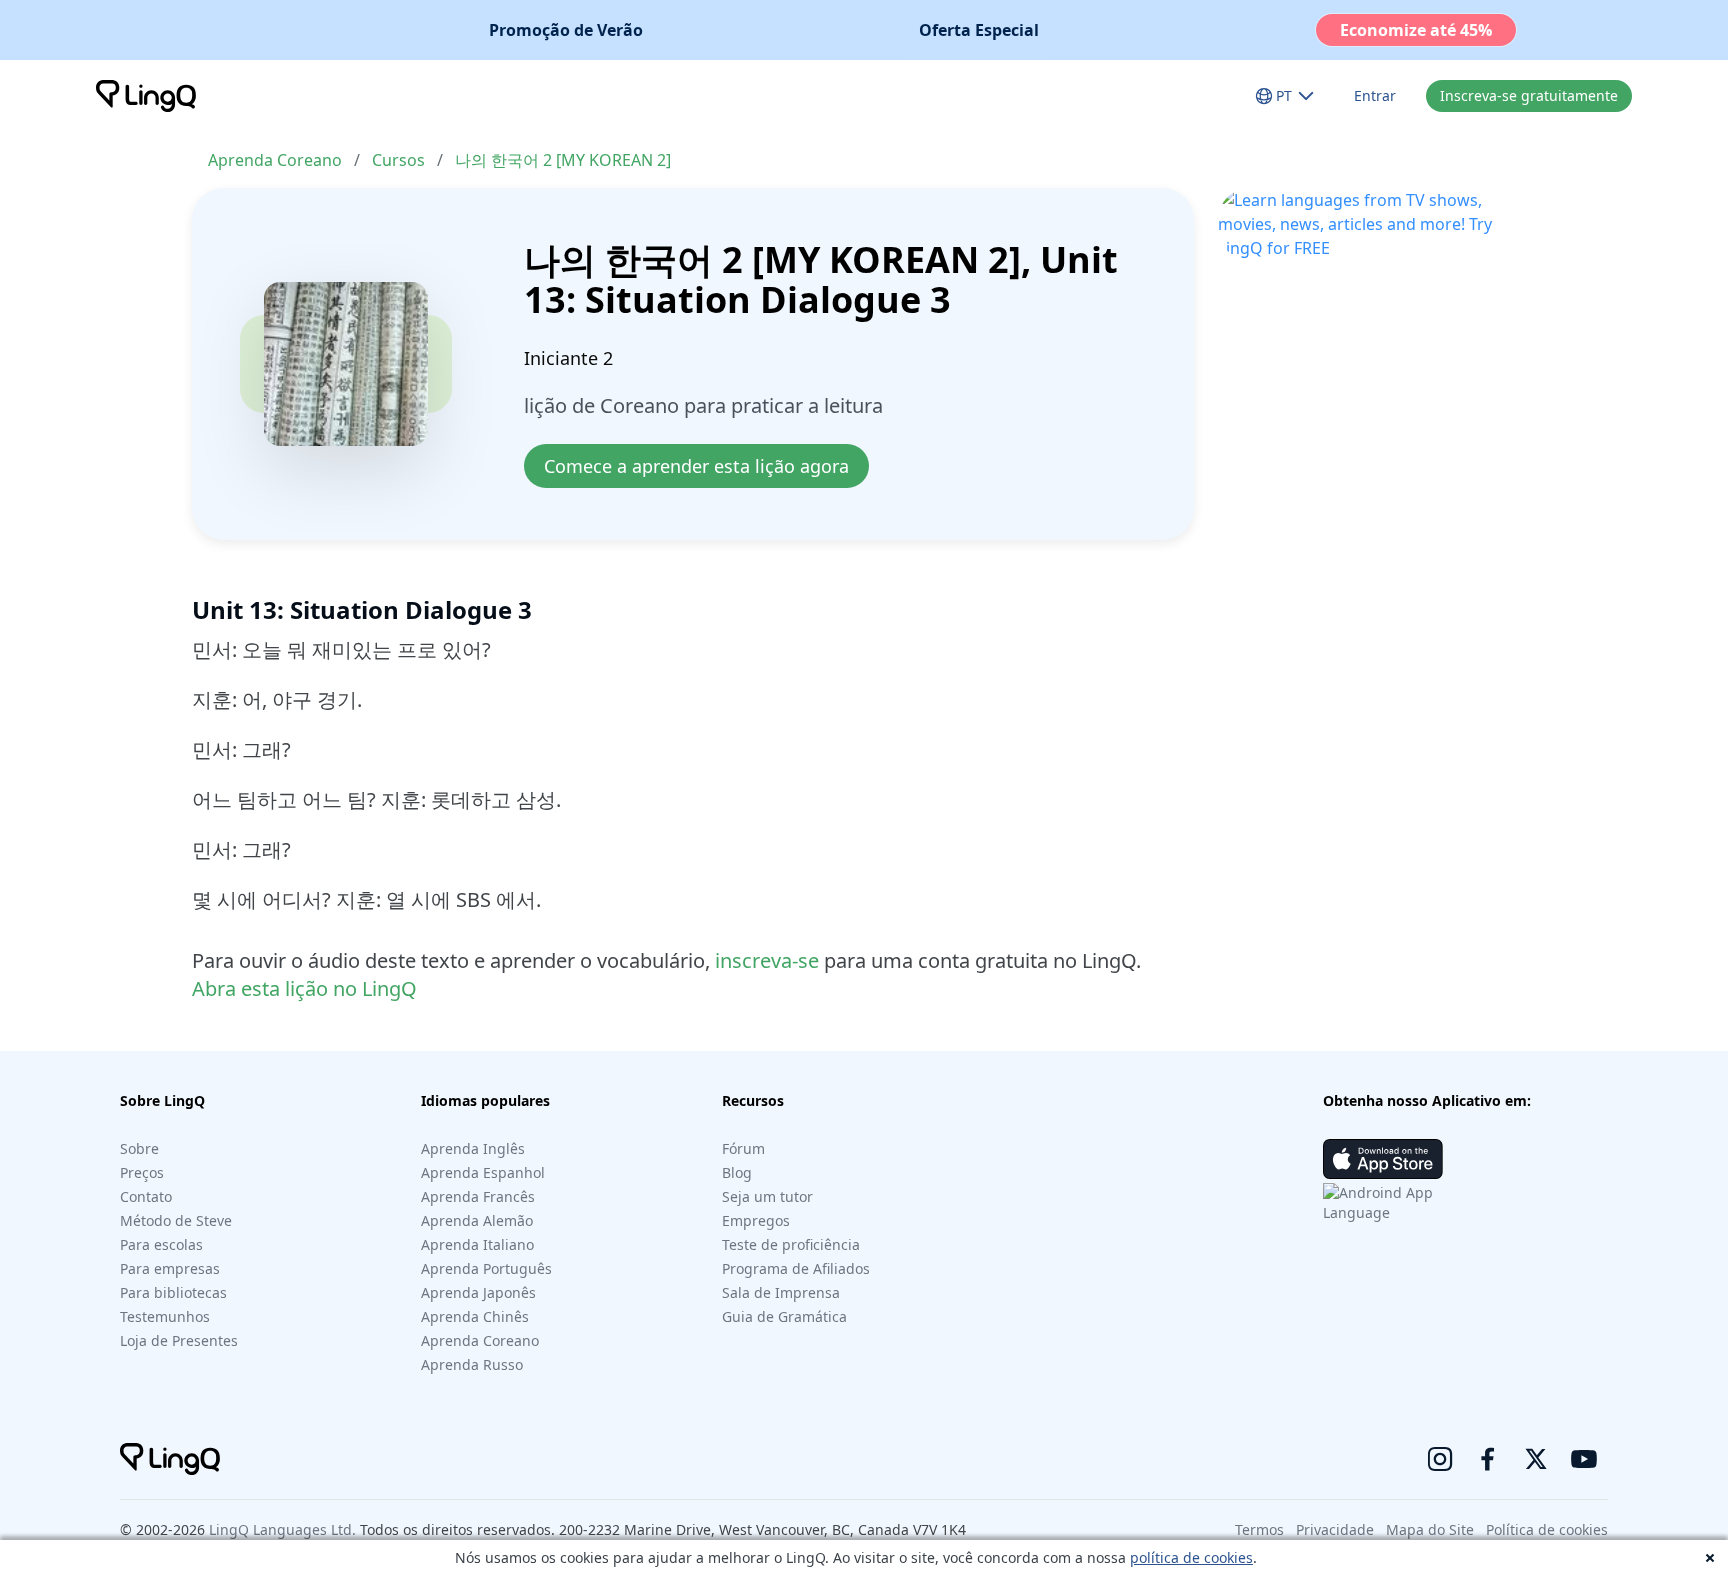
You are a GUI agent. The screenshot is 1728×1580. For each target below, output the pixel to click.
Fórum (743, 1148)
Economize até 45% (1416, 30)
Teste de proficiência (791, 1244)
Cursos (398, 160)
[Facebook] (1488, 1459)
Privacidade (1335, 1529)
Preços (142, 1172)
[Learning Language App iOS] (1383, 1159)
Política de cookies (1547, 1529)
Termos (1259, 1529)
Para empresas (170, 1268)
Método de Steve (176, 1220)
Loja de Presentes (179, 1340)
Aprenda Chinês (475, 1316)
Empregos (756, 1220)
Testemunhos (165, 1316)
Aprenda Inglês (473, 1148)
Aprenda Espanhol (483, 1172)
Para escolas (161, 1244)
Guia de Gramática (784, 1316)
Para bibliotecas (173, 1292)
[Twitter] (1536, 1459)
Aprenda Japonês (478, 1292)
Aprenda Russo (472, 1364)
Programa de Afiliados (796, 1268)
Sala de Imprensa (781, 1292)
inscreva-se (767, 960)
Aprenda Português (486, 1268)
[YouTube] (1584, 1459)
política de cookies (1191, 1557)
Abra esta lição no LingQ (304, 988)
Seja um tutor (767, 1196)
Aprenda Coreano (275, 160)
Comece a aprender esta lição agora (696, 466)
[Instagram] (1440, 1459)
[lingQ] (146, 96)
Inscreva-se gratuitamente (1529, 95)
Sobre (139, 1148)
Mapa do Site (1430, 1529)
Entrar (1375, 95)
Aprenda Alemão (477, 1220)
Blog (737, 1172)
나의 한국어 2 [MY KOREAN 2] (563, 160)
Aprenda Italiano (477, 1244)
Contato (146, 1196)
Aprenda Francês (478, 1196)
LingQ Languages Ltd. (282, 1529)
